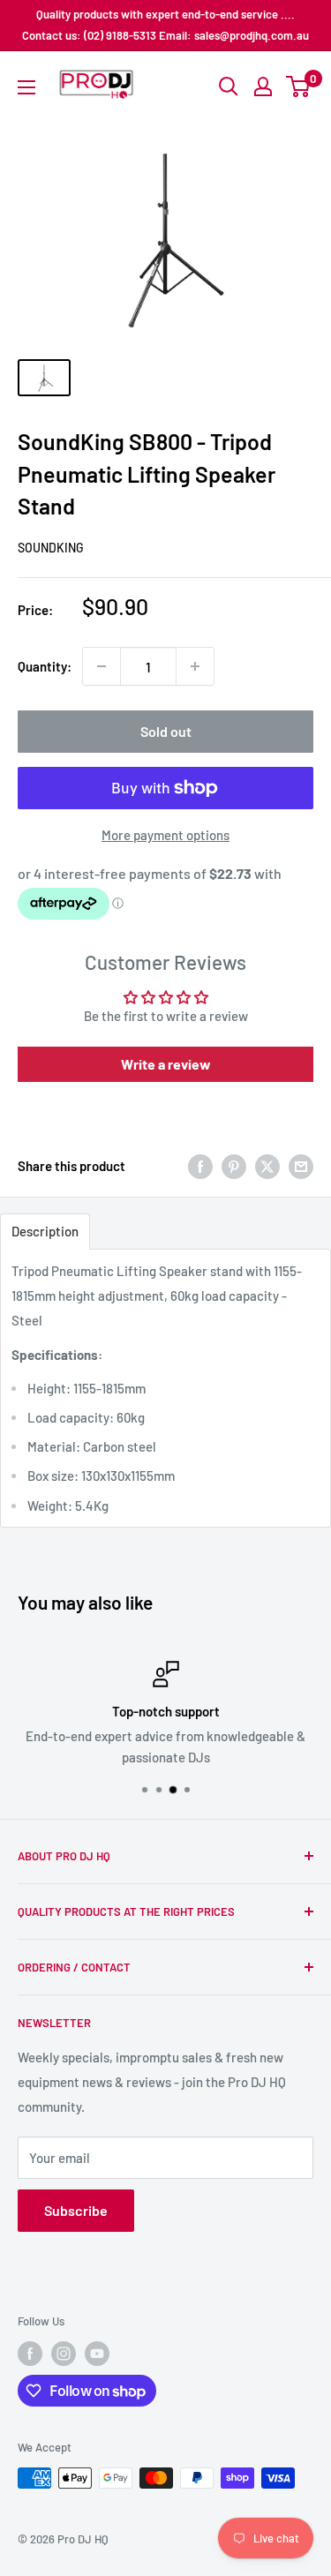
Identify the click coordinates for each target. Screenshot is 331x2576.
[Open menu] (26, 87)
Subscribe (76, 2210)
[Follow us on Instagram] (64, 2354)
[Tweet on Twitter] (267, 1166)
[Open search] (229, 86)
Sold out (166, 731)
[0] (299, 86)
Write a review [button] (166, 1064)
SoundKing (51, 548)
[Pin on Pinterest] (234, 1166)
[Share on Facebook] (200, 1166)
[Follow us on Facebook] (30, 2354)
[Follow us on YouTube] (97, 2354)
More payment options (165, 835)
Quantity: (45, 666)
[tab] (45, 1232)
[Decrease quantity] (102, 666)
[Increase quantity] (195, 666)
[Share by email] (301, 1166)
